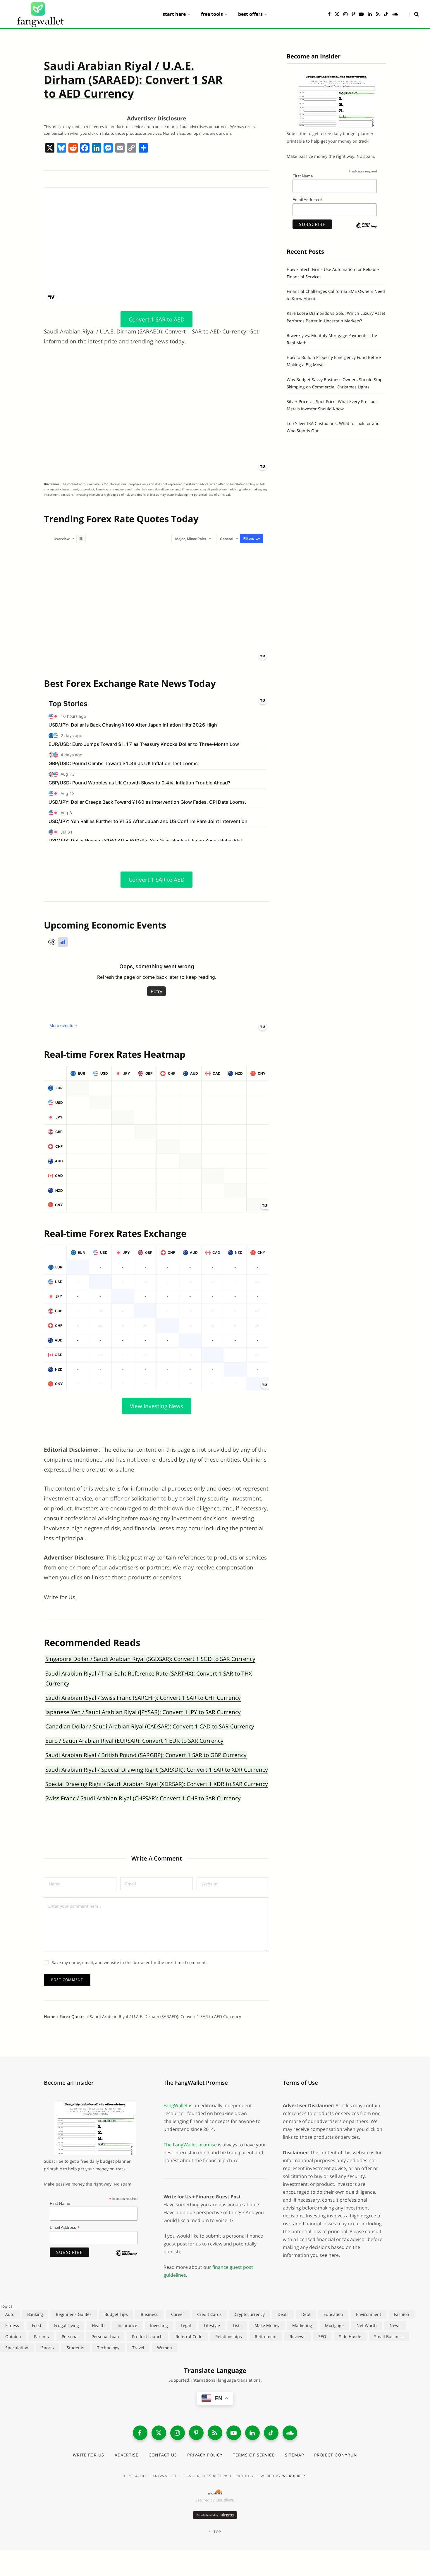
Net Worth (367, 2325)
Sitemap (294, 2455)
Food (37, 2325)
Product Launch (147, 2336)
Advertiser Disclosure (156, 118)
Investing (159, 2325)
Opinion (13, 2336)
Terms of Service (254, 2455)
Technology (108, 2348)
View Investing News (156, 1406)
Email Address (307, 200)
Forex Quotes (73, 2016)
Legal (186, 2325)
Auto (10, 2314)
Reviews (297, 2336)
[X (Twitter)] (159, 2433)
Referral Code (189, 2336)
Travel (138, 2348)
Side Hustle (350, 2336)
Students (75, 2348)
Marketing (302, 2325)
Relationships (229, 2336)
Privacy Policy (205, 2455)
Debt (306, 2314)
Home (50, 2016)
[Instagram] (178, 2433)
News (395, 2325)
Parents (41, 2336)
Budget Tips (116, 2314)
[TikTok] (271, 2433)
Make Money (267, 2325)
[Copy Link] (132, 148)
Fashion (402, 2314)
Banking (35, 2314)
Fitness (12, 2325)
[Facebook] (85, 148)
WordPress (294, 2476)
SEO (322, 2336)
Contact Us (163, 2455)
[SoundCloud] (290, 2433)
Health (98, 2325)
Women (165, 2348)
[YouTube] (234, 2433)
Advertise (127, 2455)
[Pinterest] (196, 2433)
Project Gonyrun (336, 2455)
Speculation (17, 2348)
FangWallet (176, 2105)
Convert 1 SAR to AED (157, 319)
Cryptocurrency (250, 2314)
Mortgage (334, 2325)
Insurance (127, 2325)
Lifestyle (212, 2325)
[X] (50, 148)
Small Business (389, 2336)
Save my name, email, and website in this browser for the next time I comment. (129, 1962)
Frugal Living (67, 2325)
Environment (369, 2314)
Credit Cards (209, 2314)
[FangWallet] (40, 14)
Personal (70, 2336)
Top (217, 2532)
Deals (283, 2314)
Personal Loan (105, 2336)
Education (333, 2314)
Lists (237, 2325)
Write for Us (60, 1597)
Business (149, 2314)
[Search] (414, 14)
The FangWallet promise (190, 2145)
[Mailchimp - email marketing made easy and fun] (366, 230)
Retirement (266, 2336)
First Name (303, 176)
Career (178, 2314)
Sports (48, 2348)
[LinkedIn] (252, 2433)
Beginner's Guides (74, 2314)
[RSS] (215, 2433)
